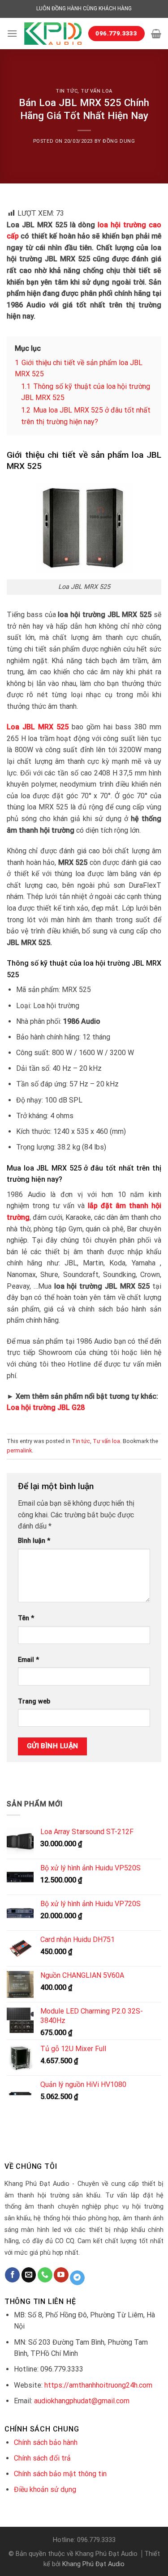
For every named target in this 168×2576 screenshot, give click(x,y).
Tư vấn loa (97, 91)
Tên (26, 1618)
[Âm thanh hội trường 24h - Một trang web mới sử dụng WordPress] (53, 34)
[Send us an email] (29, 2275)
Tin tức (67, 91)
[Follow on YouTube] (61, 2275)
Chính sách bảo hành (46, 2442)
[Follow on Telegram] (77, 2278)
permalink (19, 1450)
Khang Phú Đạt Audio (93, 2564)
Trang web (34, 1701)
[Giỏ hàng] (156, 34)
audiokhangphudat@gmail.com (82, 2401)
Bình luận (34, 1541)
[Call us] (45, 2275)
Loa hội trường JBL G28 (46, 1407)
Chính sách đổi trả (42, 2458)
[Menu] (12, 33)
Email (28, 1660)
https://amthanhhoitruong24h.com (98, 2385)
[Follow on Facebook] (12, 2275)
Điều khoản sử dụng (45, 2489)
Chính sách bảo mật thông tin (60, 2474)
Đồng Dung (119, 141)
